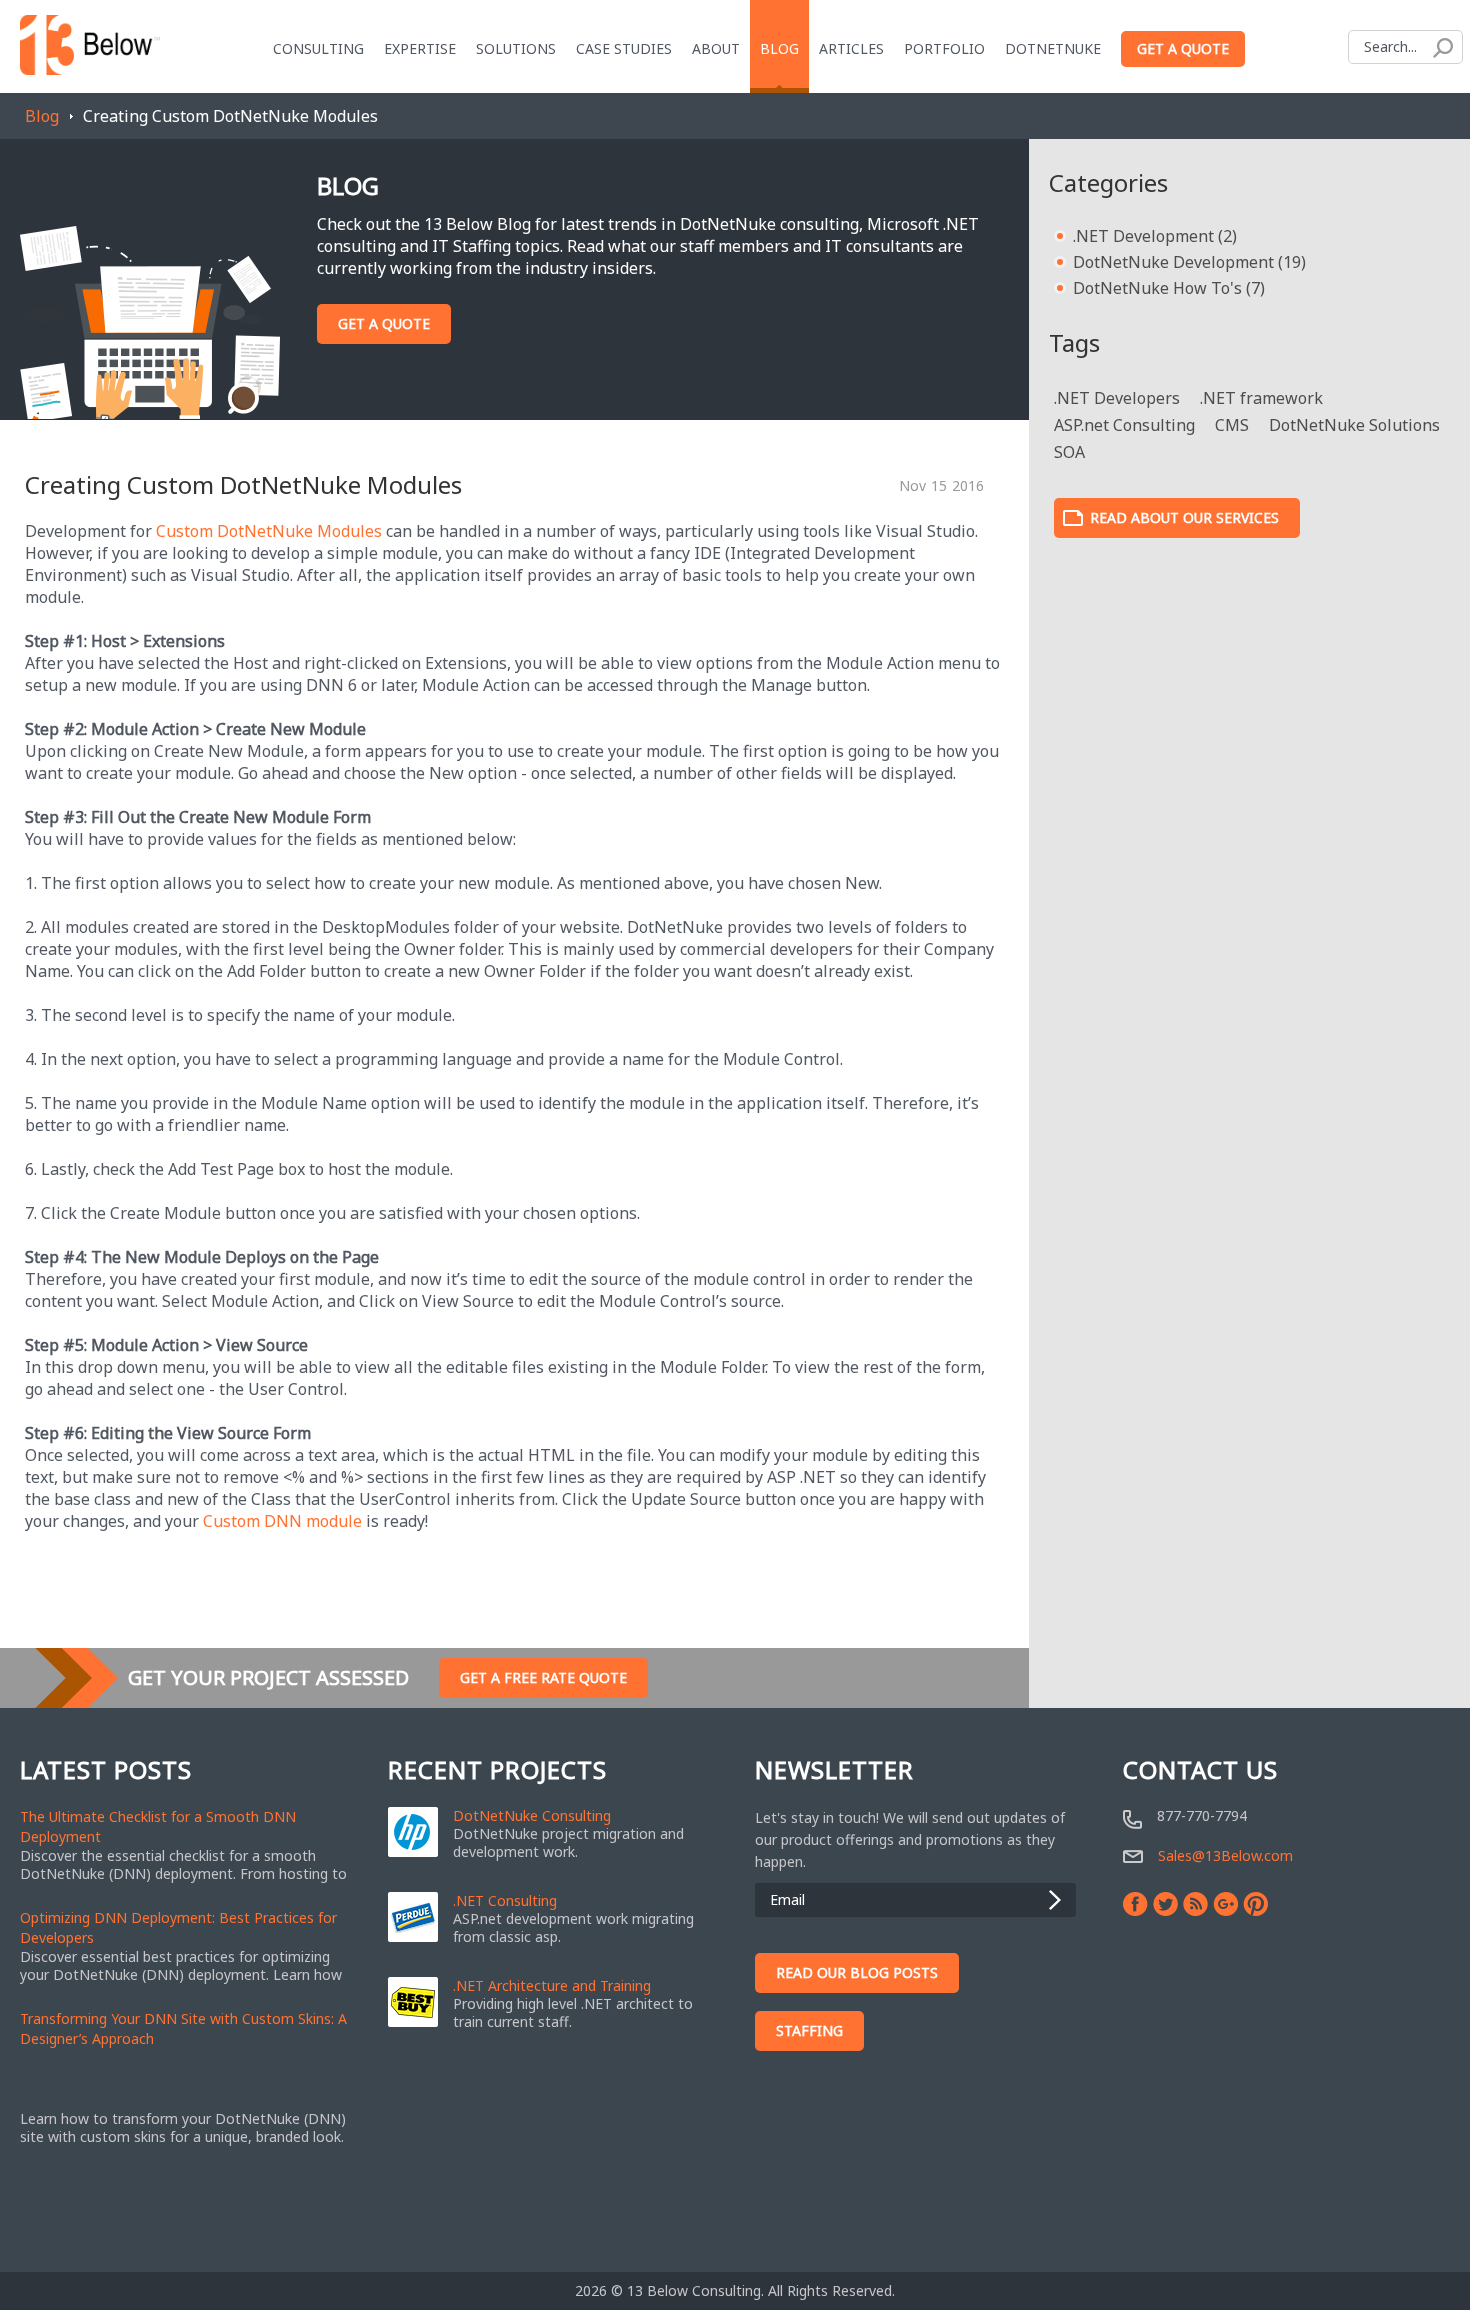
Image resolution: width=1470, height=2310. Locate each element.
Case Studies (624, 48)
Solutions (516, 48)
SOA (1069, 452)
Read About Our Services (1184, 517)
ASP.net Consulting (1124, 425)
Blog (42, 116)
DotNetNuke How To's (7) (1169, 288)
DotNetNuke (1053, 48)
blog (779, 48)
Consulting (318, 48)
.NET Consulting (505, 1901)
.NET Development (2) (1155, 236)
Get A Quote (384, 323)
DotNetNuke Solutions (1354, 425)
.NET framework (1261, 398)
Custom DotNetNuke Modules (269, 531)
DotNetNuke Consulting (532, 1816)
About (716, 48)
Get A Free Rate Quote (543, 1677)
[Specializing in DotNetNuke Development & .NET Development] (90, 40)
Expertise (420, 48)
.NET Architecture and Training (552, 1986)
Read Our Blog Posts (857, 1972)
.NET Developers (1117, 398)
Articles (851, 48)
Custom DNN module (282, 1521)
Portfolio (944, 48)
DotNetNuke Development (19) (1189, 262)
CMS (1232, 425)
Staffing (809, 2030)
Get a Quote (1183, 48)
